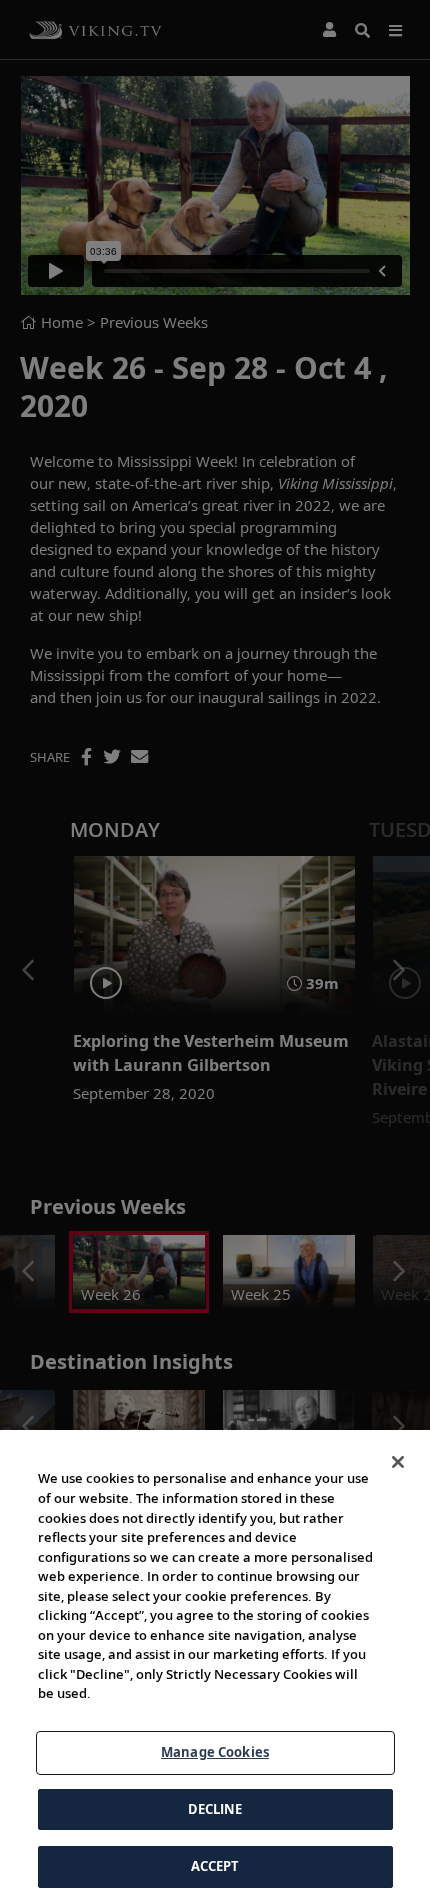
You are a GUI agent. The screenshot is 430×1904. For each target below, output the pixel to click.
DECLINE (215, 1809)
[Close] (398, 1462)
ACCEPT (215, 1866)
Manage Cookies (215, 1752)
